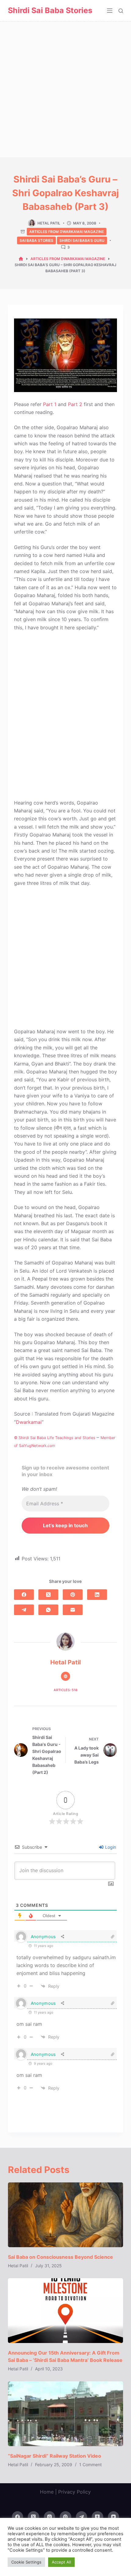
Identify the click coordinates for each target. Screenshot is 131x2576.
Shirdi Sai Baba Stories (50, 10)
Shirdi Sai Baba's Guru (82, 240)
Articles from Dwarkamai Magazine (67, 232)
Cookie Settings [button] (26, 2562)
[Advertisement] (65, 89)
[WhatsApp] (48, 1610)
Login (110, 1847)
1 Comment (90, 2465)
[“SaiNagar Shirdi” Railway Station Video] (65, 2414)
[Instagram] (50, 2517)
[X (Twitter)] (48, 1595)
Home (47, 2492)
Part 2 (75, 404)
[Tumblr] (97, 2517)
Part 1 (50, 404)
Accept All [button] (61, 2562)
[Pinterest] (73, 1595)
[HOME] (21, 259)
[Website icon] (65, 1676)
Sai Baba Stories (36, 240)
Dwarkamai (29, 1422)
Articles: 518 (65, 1690)
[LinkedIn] (97, 1595)
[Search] (121, 11)
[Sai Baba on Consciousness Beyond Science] (65, 2215)
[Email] (73, 1610)
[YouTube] (114, 2517)
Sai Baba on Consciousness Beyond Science (60, 2257)
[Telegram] (24, 1610)
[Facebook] (24, 1595)
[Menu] (110, 11)
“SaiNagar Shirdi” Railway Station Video (55, 2456)
